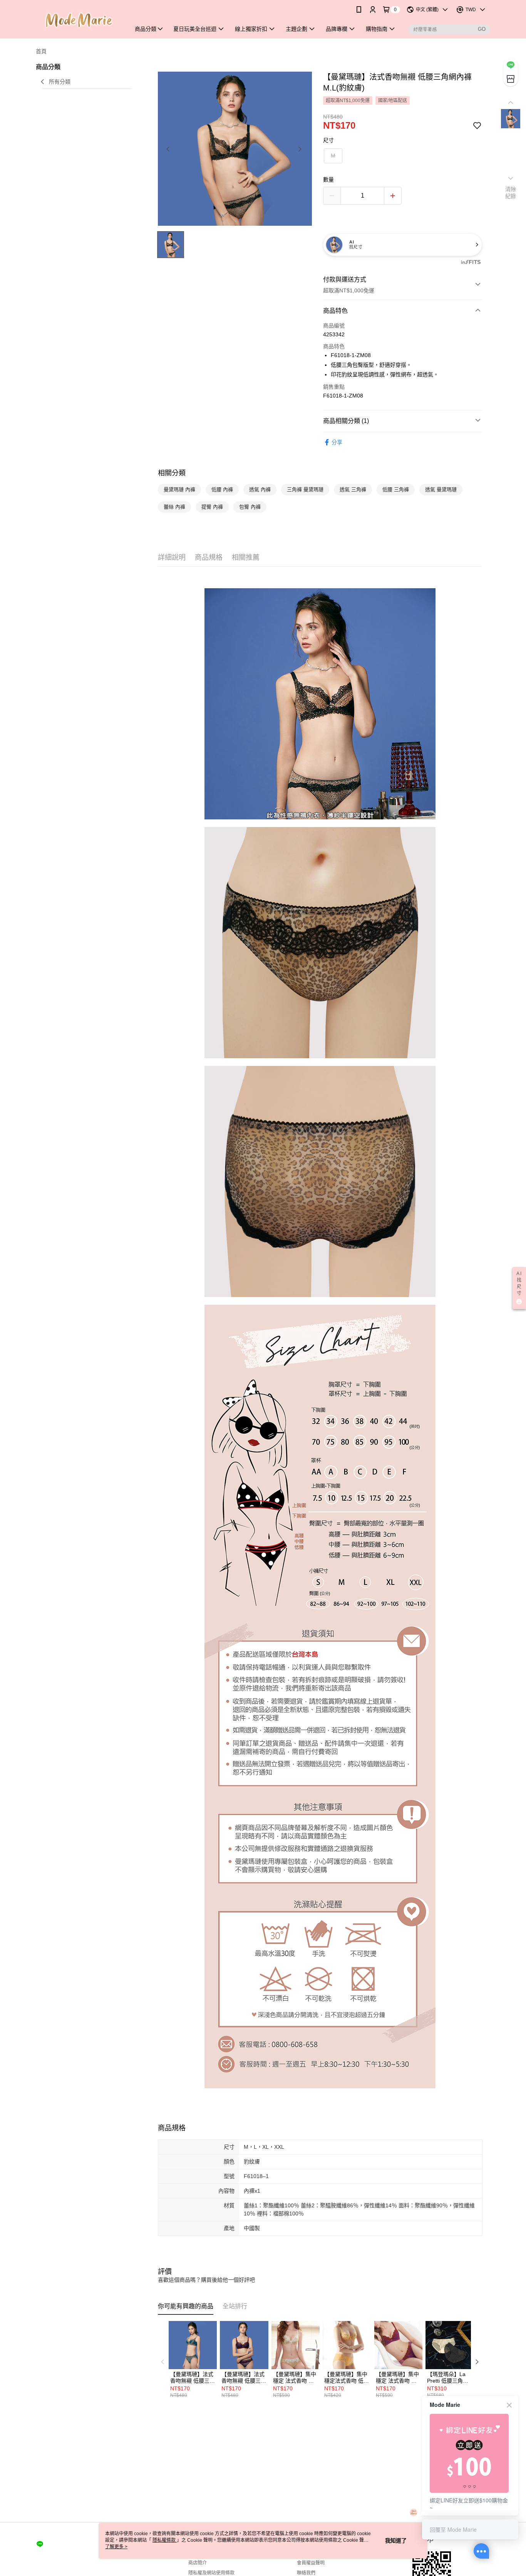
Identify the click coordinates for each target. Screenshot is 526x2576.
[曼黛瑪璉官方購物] (79, 20)
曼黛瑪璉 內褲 (179, 489)
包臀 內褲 (250, 507)
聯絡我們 (306, 2573)
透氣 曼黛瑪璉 (441, 489)
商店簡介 (198, 2563)
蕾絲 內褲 (174, 507)
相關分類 (172, 473)
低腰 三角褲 (396, 489)
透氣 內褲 (260, 489)
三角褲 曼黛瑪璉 (305, 489)
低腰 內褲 (222, 489)
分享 (337, 442)
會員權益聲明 (311, 2563)
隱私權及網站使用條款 (211, 2573)
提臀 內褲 (212, 507)
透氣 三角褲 (353, 489)
